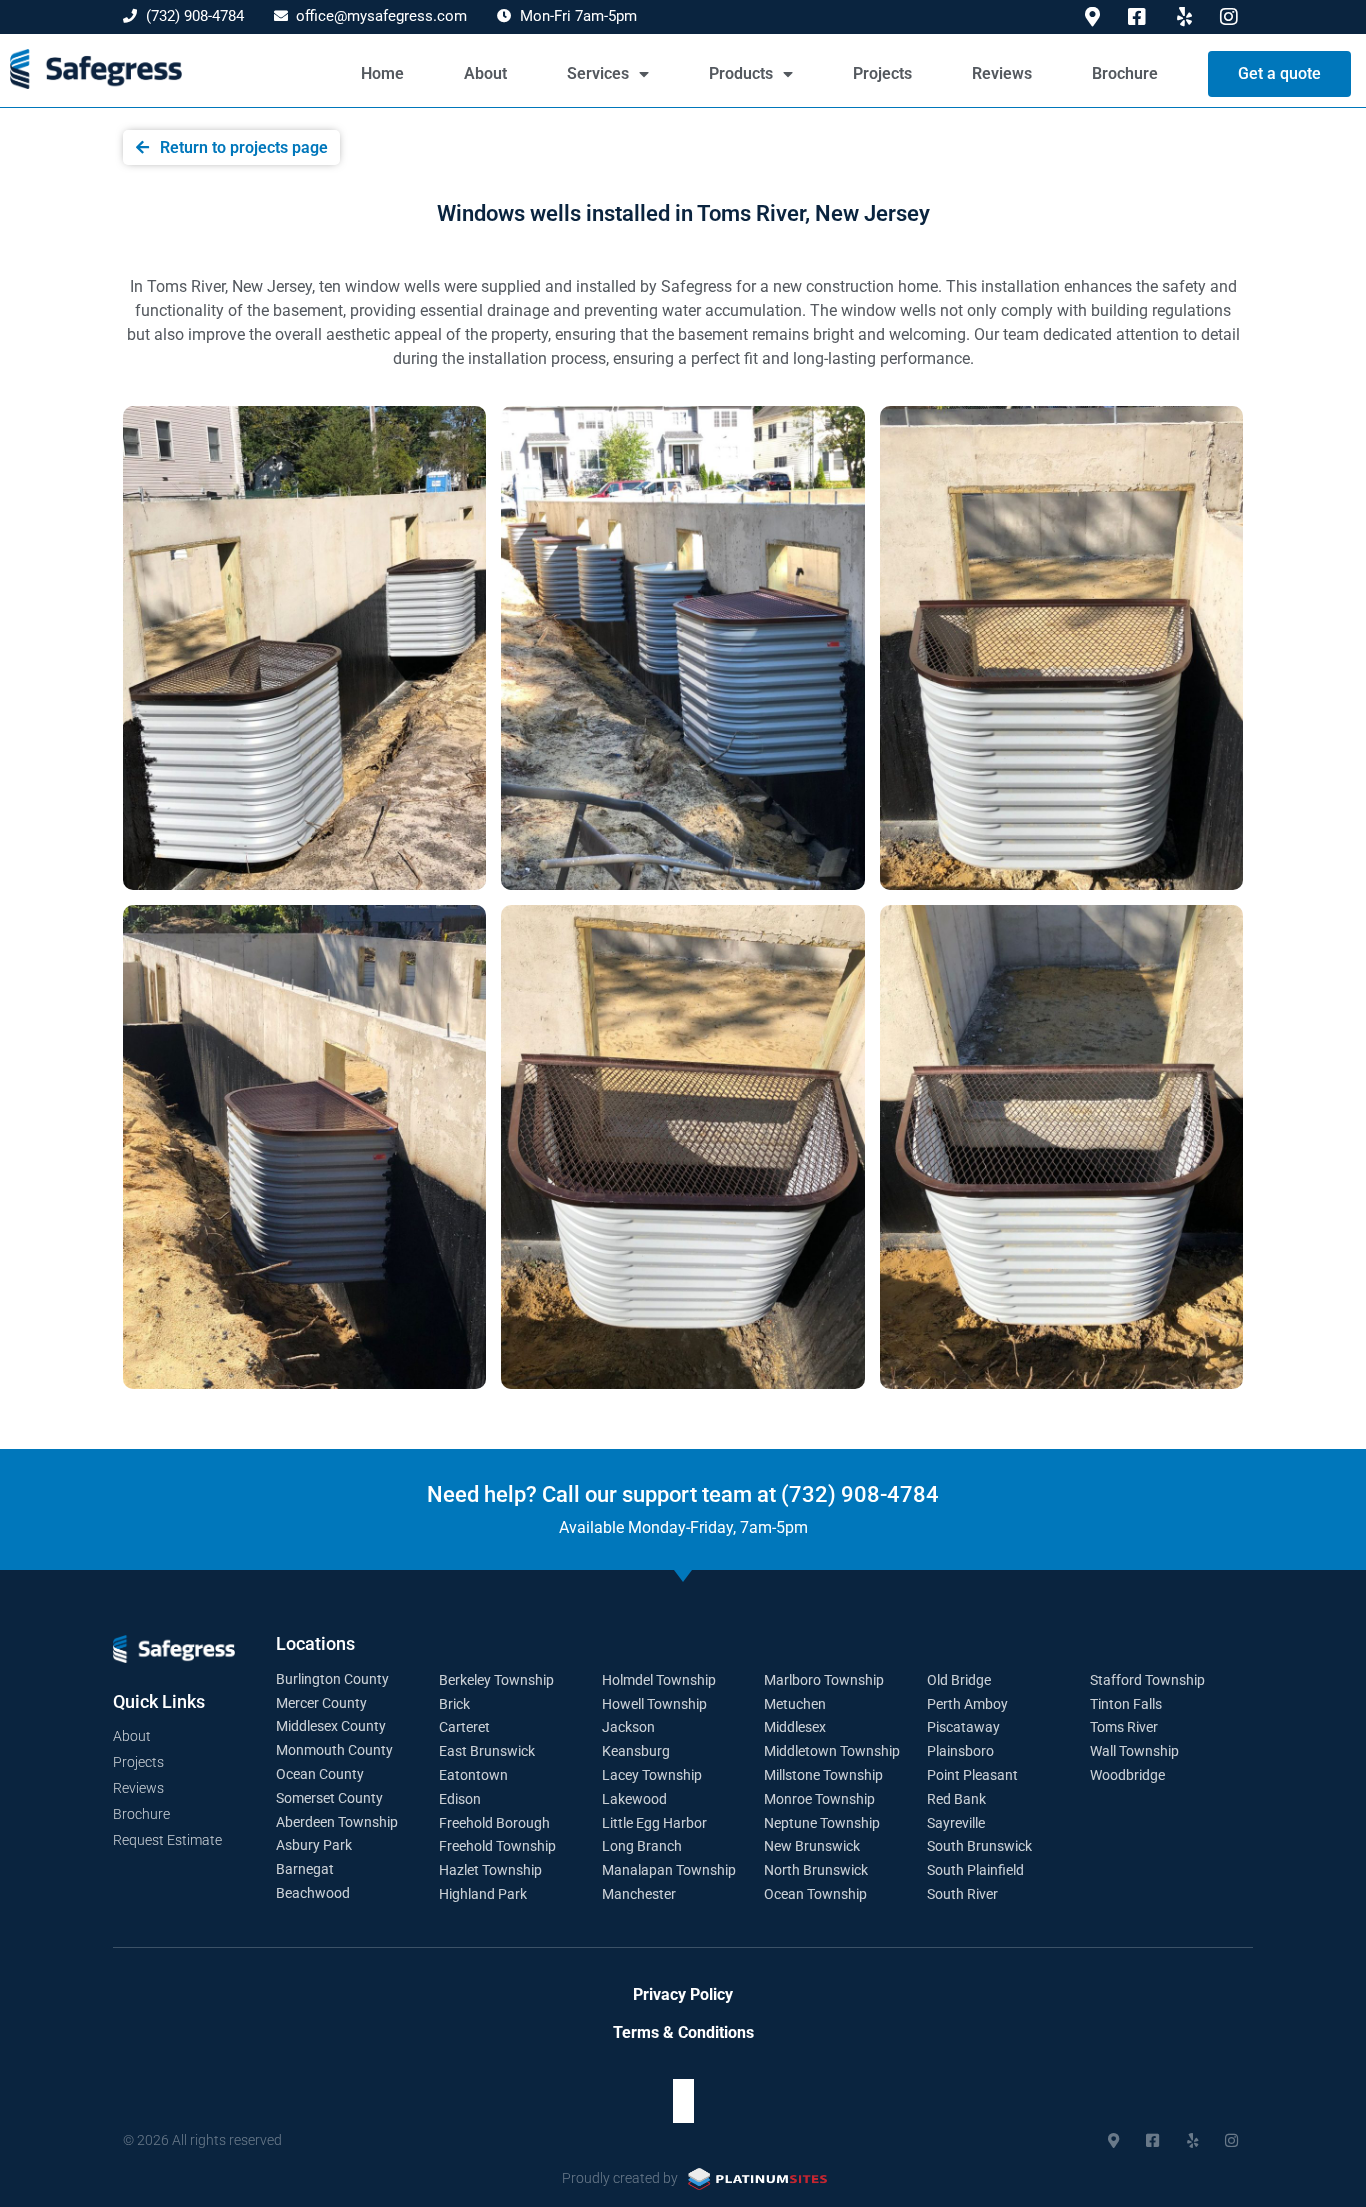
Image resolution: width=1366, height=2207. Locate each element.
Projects (882, 73)
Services (598, 73)
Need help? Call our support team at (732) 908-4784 (683, 1494)
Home (382, 73)
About (485, 73)
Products (741, 73)
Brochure (1125, 73)
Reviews (1002, 73)
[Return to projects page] (142, 147)
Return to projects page (244, 147)
